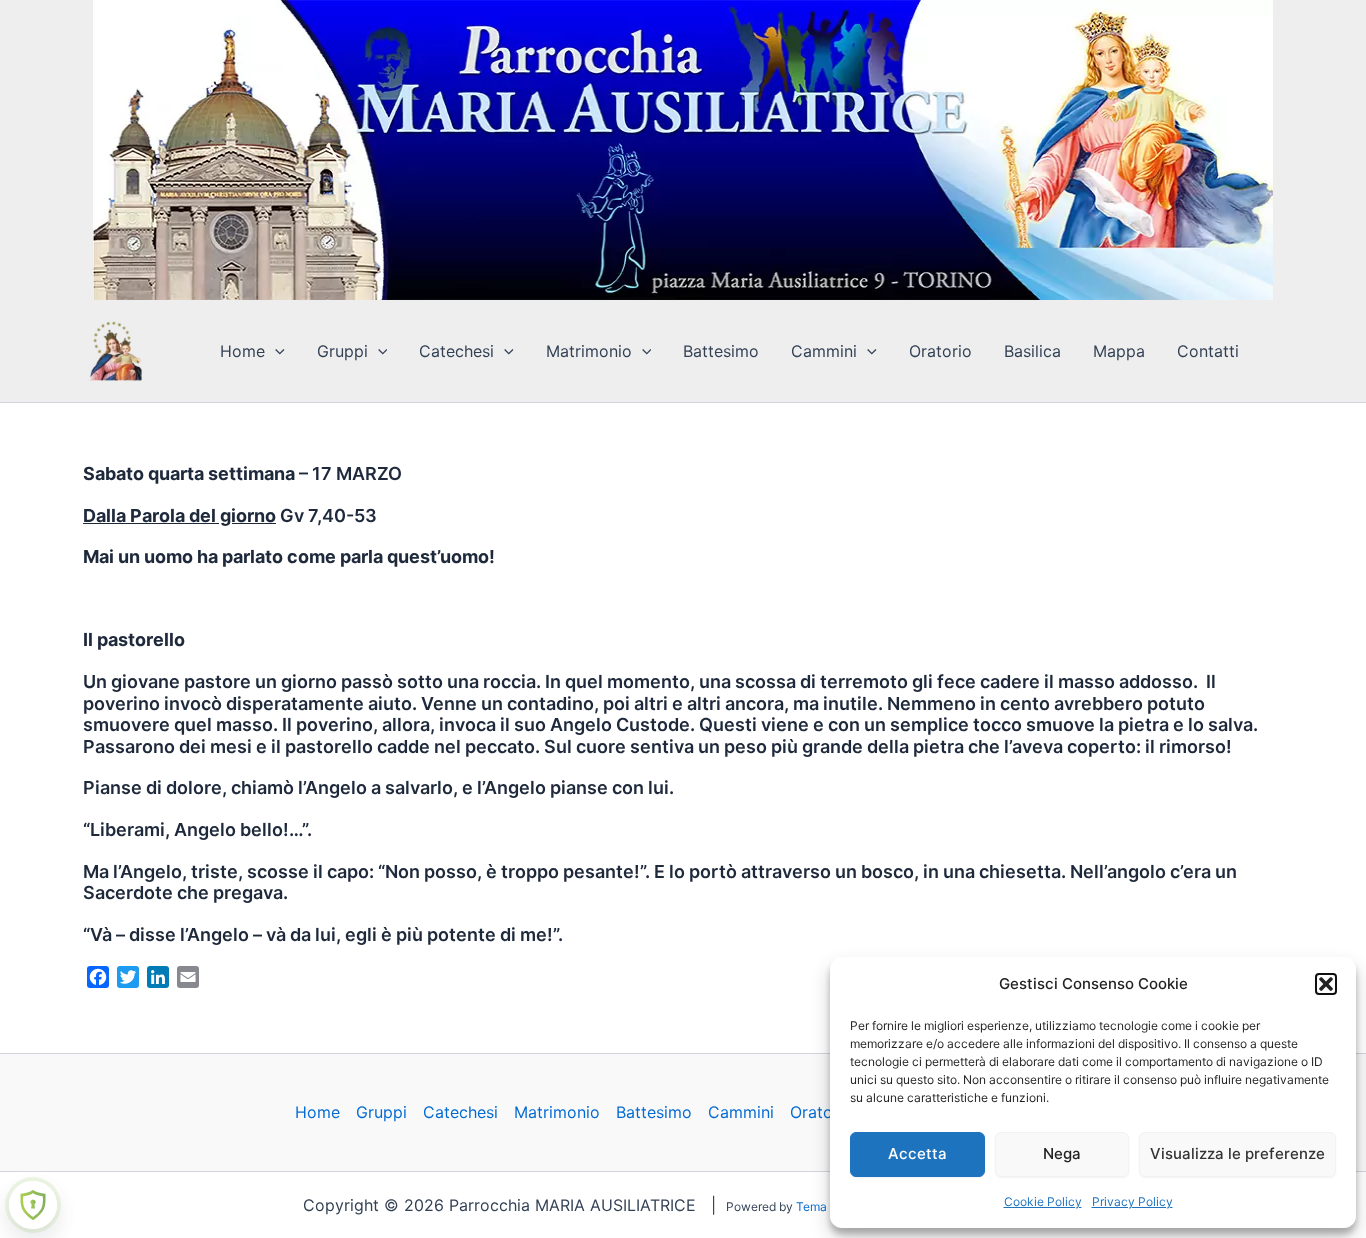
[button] (1326, 984)
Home (242, 351)
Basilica (1032, 351)
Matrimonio (589, 351)
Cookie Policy (1043, 1201)
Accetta (917, 1153)
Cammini (824, 351)
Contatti (1208, 351)
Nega (1062, 1153)
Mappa (1119, 351)
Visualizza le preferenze (1237, 1153)
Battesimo (721, 351)
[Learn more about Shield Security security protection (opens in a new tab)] (33, 1205)
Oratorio (940, 351)
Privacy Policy (1132, 1201)
